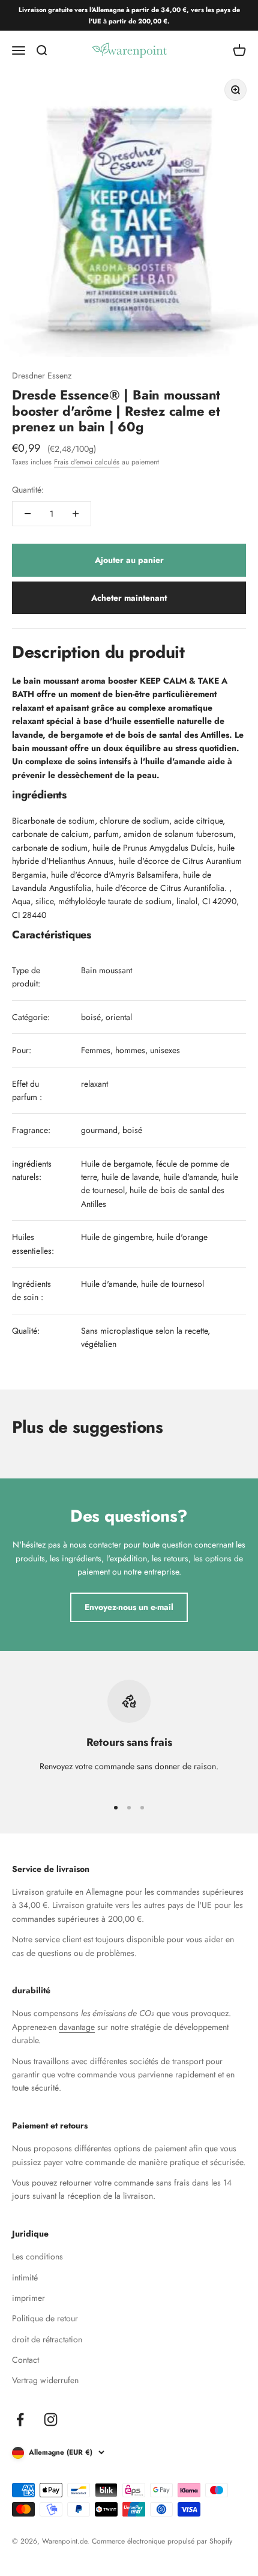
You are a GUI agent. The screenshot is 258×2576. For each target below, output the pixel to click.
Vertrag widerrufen (45, 2380)
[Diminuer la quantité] (28, 514)
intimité (25, 2277)
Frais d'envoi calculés (87, 462)
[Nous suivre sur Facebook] (20, 2420)
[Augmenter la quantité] (76, 514)
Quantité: (28, 490)
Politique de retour (45, 2318)
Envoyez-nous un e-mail (129, 1607)
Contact (25, 2360)
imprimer (28, 2298)
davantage (77, 2027)
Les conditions (37, 2256)
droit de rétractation (47, 2339)
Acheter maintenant (129, 598)
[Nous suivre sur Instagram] (51, 2420)
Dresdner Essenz (42, 375)
